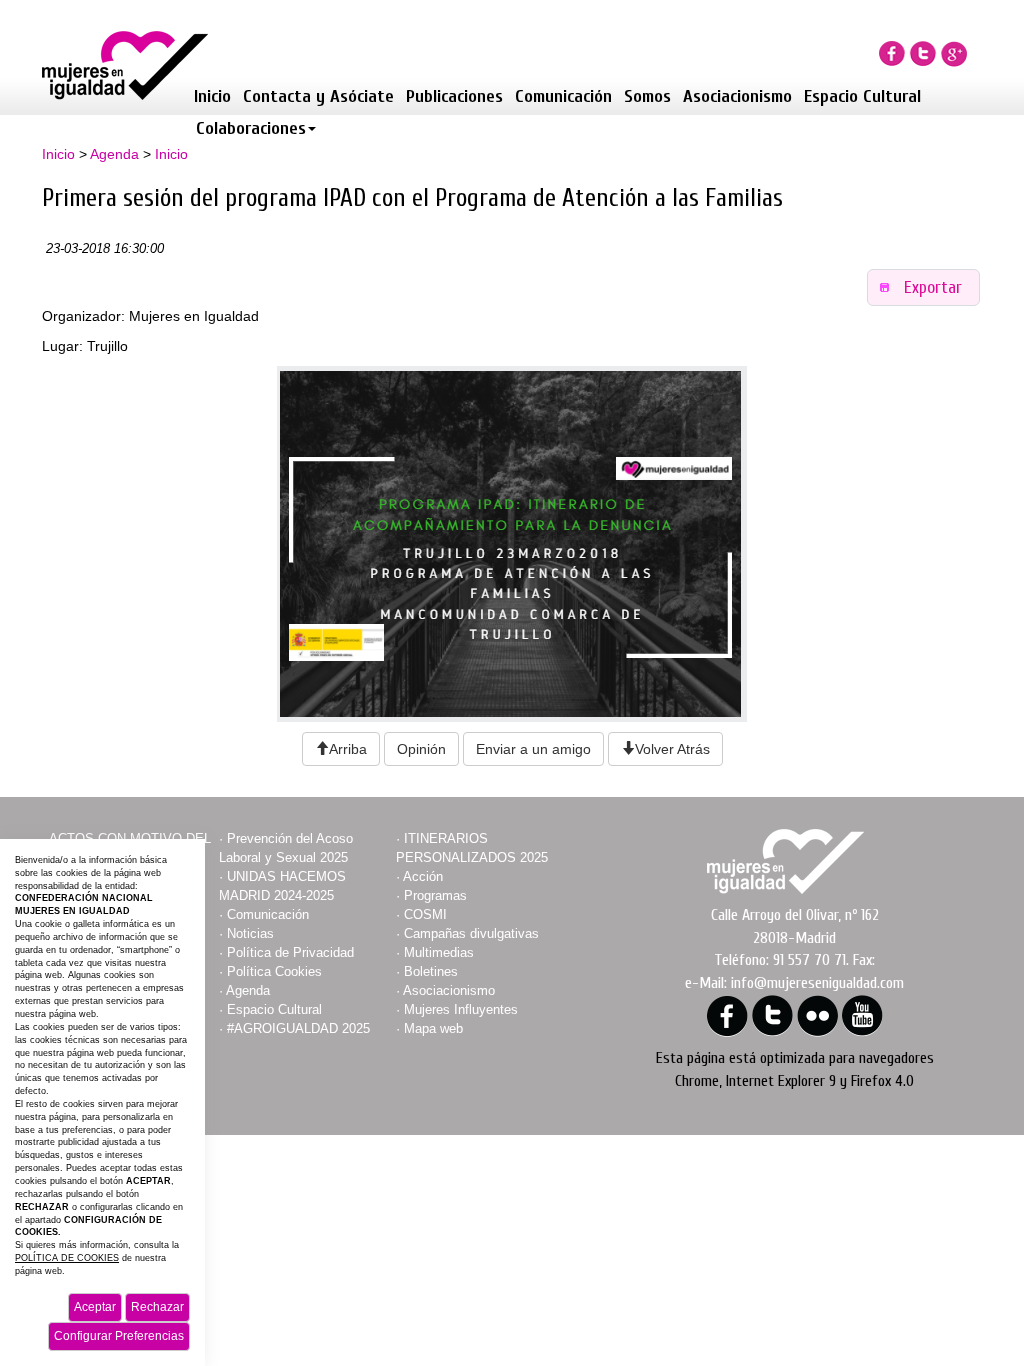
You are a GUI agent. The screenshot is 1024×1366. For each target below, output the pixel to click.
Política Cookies (274, 971)
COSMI (425, 914)
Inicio (212, 96)
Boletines (431, 971)
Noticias (250, 933)
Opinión (421, 749)
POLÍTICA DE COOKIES (67, 1258)
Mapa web (433, 1028)
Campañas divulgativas (471, 933)
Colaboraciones (251, 128)
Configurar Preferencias (119, 1336)
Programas (435, 895)
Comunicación (563, 96)
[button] (924, 287)
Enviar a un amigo (533, 749)
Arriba (348, 749)
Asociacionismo (737, 96)
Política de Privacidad (290, 952)
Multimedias (439, 952)
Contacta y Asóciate (318, 96)
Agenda (114, 154)
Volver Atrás (672, 749)
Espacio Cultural (862, 96)
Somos (647, 96)
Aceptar (95, 1307)
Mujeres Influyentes (461, 1009)
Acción (423, 876)
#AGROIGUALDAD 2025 (298, 1028)
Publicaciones (454, 96)
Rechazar (157, 1307)
